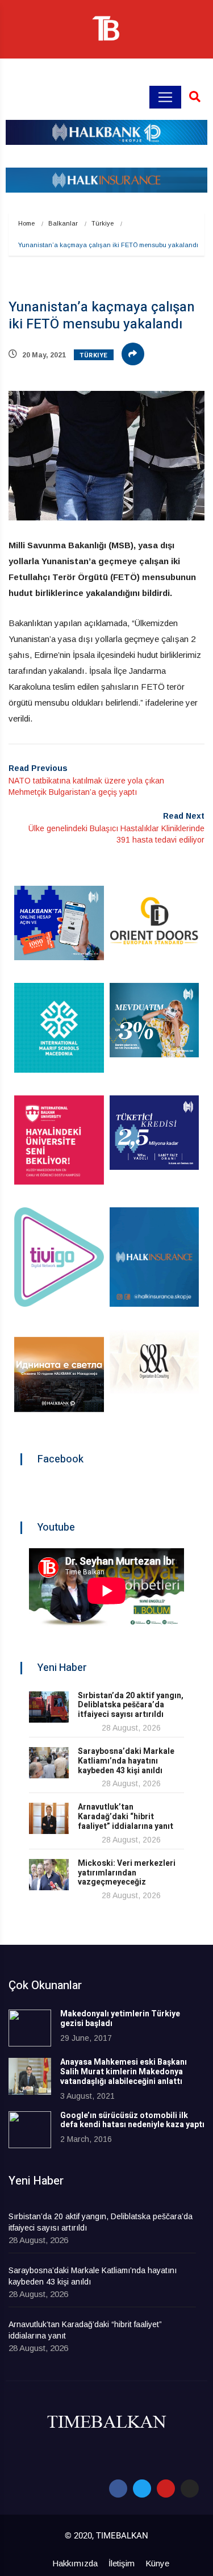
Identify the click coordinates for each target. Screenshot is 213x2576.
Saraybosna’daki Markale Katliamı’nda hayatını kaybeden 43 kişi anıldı (126, 1761)
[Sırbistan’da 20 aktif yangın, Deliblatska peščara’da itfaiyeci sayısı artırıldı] (49, 1707)
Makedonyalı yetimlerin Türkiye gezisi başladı (120, 2019)
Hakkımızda (75, 2563)
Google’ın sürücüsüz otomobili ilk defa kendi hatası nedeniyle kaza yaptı (132, 2120)
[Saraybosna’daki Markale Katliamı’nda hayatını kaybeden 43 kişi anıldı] (49, 1763)
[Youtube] (166, 2489)
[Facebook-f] (118, 2489)
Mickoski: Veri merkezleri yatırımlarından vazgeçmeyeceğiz (127, 1873)
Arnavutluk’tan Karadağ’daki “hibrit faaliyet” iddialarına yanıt (126, 1817)
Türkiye (103, 223)
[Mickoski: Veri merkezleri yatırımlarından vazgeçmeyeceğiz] (49, 1875)
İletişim (122, 2563)
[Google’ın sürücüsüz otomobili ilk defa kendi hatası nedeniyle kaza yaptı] (30, 2130)
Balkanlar (63, 223)
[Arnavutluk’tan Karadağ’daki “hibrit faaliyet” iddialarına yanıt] (49, 1818)
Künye (157, 2563)
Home (26, 223)
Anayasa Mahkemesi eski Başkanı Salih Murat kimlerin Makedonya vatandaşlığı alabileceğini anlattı (124, 2072)
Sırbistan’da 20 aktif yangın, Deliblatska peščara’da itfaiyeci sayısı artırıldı (131, 1705)
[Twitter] (142, 2489)
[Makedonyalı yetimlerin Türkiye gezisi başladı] (30, 2028)
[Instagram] (190, 2489)
